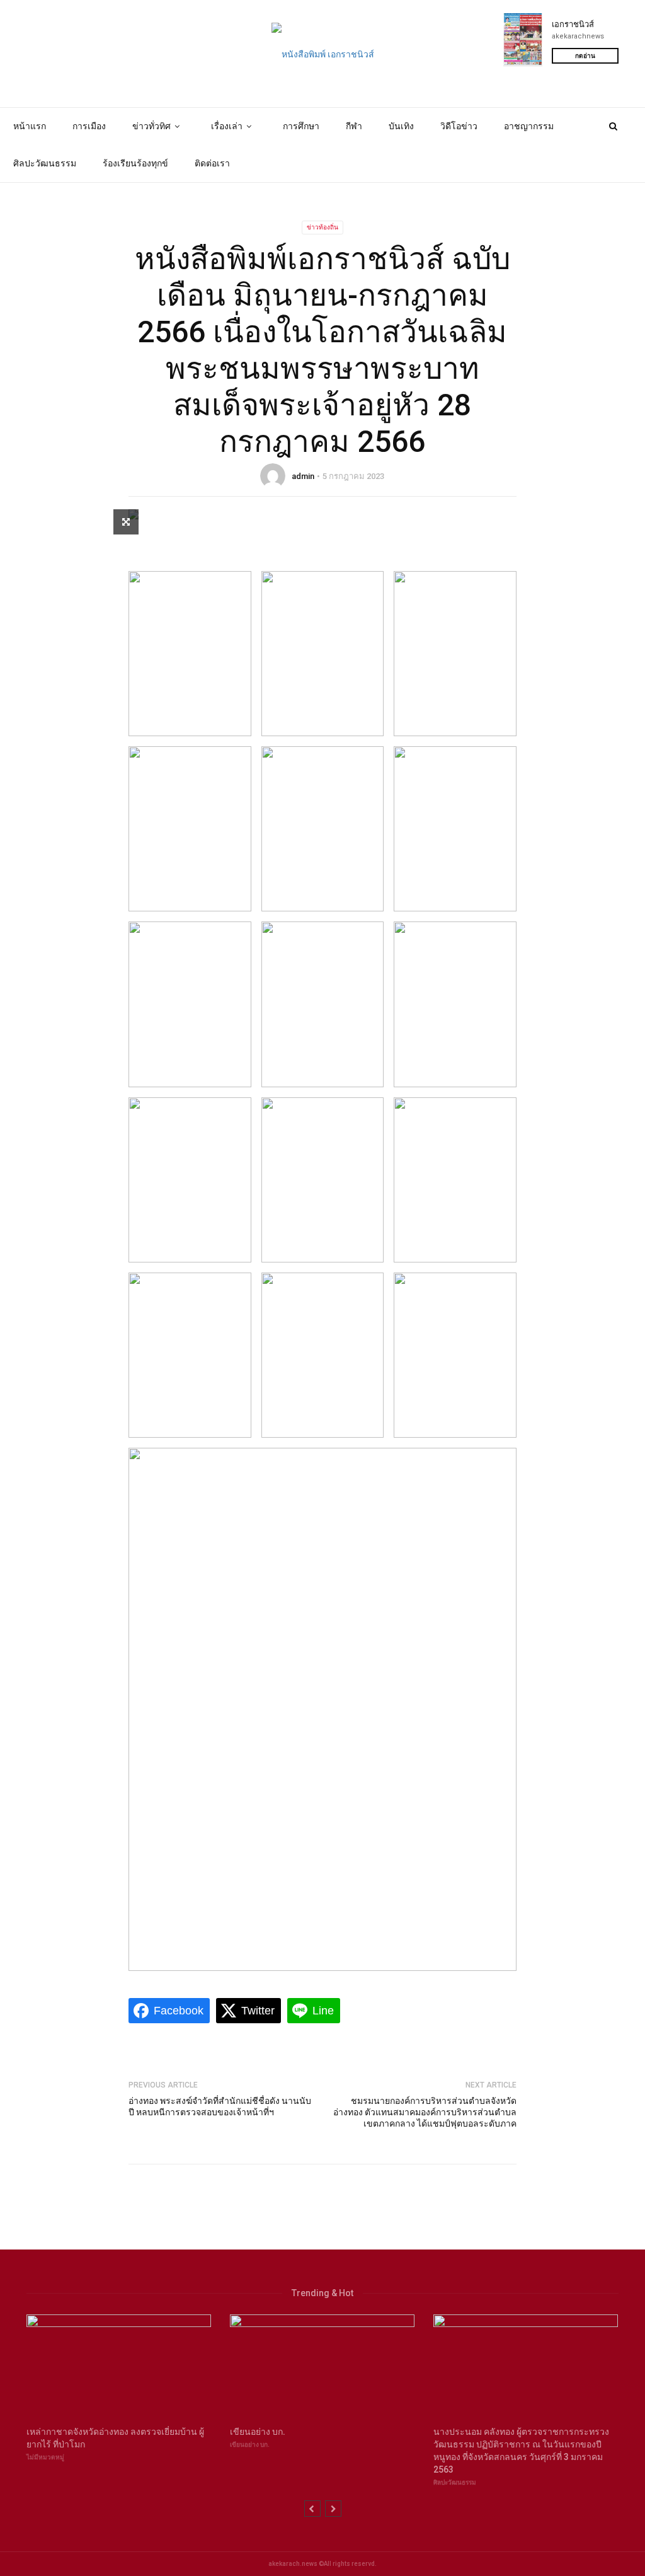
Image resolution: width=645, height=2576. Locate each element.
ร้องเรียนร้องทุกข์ (135, 163)
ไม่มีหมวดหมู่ (45, 2457)
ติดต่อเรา (212, 163)
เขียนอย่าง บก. (250, 2445)
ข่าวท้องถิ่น (322, 227)
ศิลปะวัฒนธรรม (45, 163)
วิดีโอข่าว (459, 126)
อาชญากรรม (529, 126)
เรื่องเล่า (227, 126)
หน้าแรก (30, 126)
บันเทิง (401, 126)
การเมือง (89, 126)
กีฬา (354, 126)
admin (303, 476)
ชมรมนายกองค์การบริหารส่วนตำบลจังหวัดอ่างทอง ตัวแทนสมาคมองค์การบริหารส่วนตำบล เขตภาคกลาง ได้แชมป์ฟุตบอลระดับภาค (425, 2112)
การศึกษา (301, 126)
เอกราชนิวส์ (573, 24)
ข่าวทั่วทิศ (151, 126)
